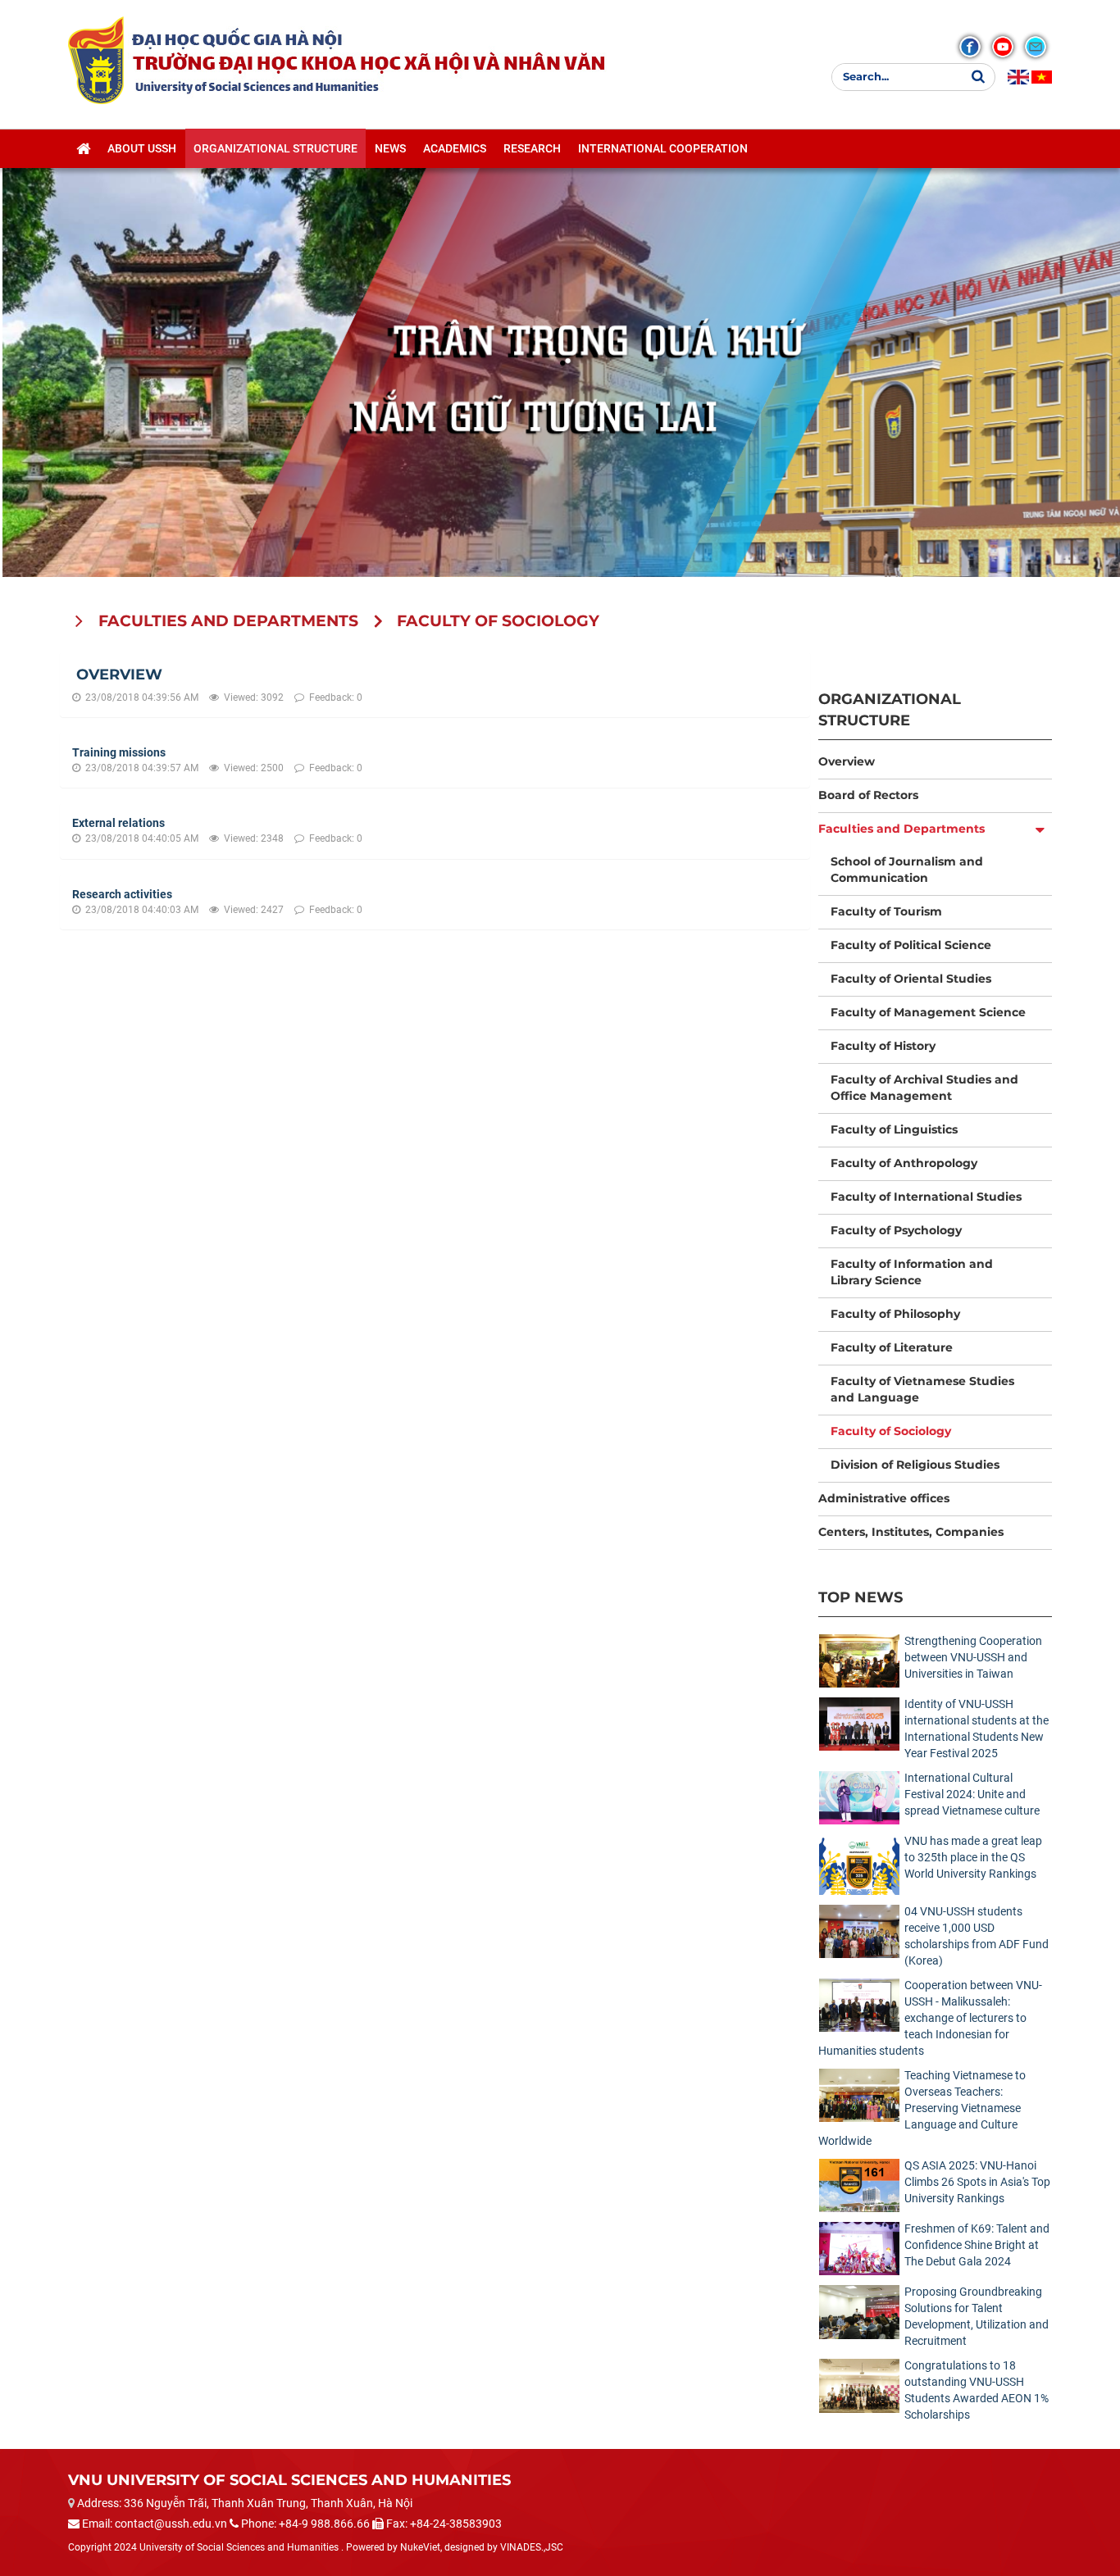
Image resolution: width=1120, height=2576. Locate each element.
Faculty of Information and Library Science (912, 1272)
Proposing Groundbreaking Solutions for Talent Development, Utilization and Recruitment (977, 2316)
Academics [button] (455, 148)
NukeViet (420, 2547)
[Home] (83, 148)
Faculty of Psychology (896, 1230)
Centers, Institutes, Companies (911, 1532)
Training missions (119, 752)
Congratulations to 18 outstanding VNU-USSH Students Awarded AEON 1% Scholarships (977, 2390)
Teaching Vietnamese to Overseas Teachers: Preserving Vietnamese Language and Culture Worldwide (922, 2108)
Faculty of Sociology (891, 1431)
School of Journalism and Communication (907, 870)
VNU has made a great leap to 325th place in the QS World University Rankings (973, 1857)
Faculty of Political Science (911, 945)
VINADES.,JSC (532, 2547)
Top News (860, 1597)
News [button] (390, 148)
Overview (119, 675)
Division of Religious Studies (915, 1465)
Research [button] (532, 148)
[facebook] (970, 47)
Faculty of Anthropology (904, 1163)
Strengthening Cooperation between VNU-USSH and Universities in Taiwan (973, 1657)
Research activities (122, 894)
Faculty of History (883, 1046)
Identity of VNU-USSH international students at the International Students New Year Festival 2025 (977, 1729)
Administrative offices (884, 1498)
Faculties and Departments (901, 829)
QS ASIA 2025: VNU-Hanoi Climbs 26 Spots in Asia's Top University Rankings (977, 2182)
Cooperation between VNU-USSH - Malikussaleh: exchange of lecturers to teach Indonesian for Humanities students (930, 2018)
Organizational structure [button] (275, 148)
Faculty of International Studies (926, 1197)
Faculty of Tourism (886, 911)
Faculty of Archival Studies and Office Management (924, 1088)
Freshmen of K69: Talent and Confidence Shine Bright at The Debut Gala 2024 (977, 2245)
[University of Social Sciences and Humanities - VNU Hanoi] (96, 60)
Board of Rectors (868, 795)
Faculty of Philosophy (895, 1314)
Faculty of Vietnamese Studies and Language (922, 1389)
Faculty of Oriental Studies (911, 979)
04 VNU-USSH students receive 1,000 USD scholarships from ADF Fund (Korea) (977, 1936)
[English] (1018, 77)
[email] (1036, 47)
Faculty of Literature (892, 1347)
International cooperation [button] (663, 148)
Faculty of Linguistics (894, 1129)
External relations (118, 823)
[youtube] (1003, 47)
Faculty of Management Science (928, 1012)
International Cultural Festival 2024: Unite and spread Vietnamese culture (972, 1794)
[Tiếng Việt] (1042, 77)
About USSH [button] (142, 148)
